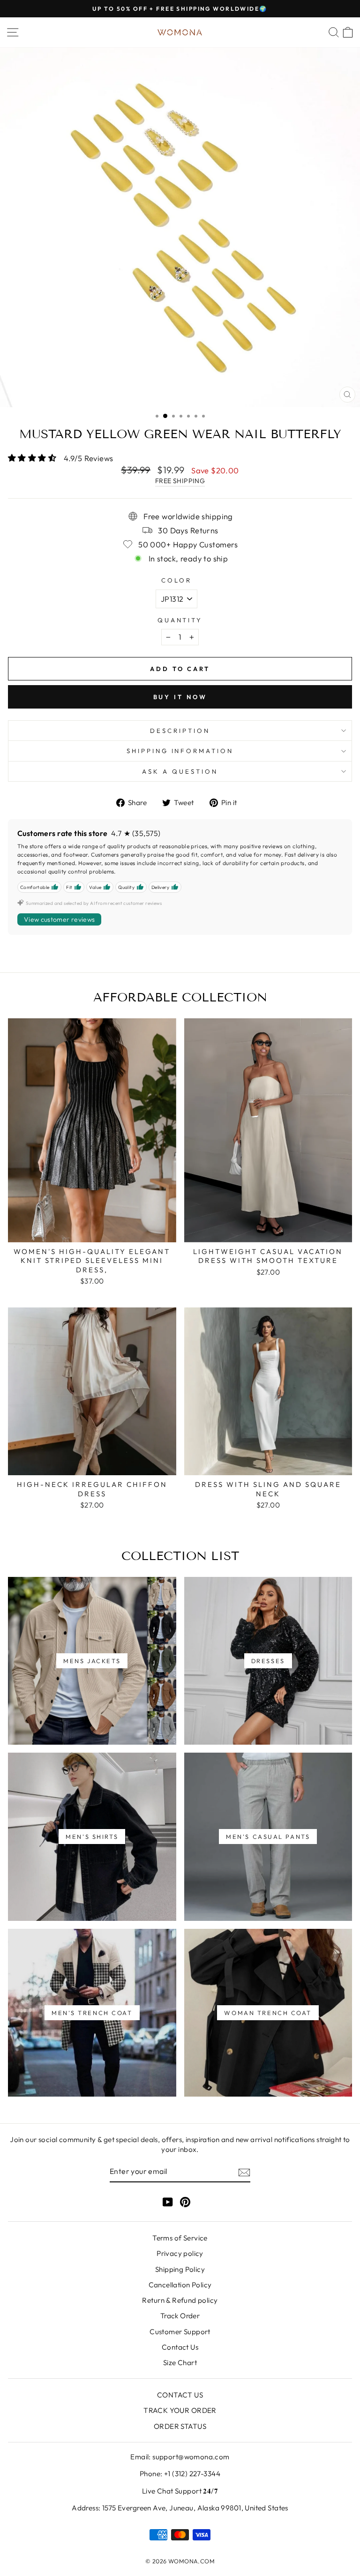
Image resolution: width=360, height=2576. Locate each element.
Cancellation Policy (180, 2285)
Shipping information (180, 751)
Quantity (180, 620)
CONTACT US (180, 2395)
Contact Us (180, 2347)
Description (180, 731)
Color (176, 580)
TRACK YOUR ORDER (180, 2410)
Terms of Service (180, 2238)
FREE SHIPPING (180, 481)
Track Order (180, 2316)
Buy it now (180, 697)
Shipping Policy (180, 2269)
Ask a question (180, 771)
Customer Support (180, 2332)
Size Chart (180, 2363)
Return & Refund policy (180, 2300)
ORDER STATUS (180, 2426)
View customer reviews (59, 919)
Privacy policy (180, 2253)
